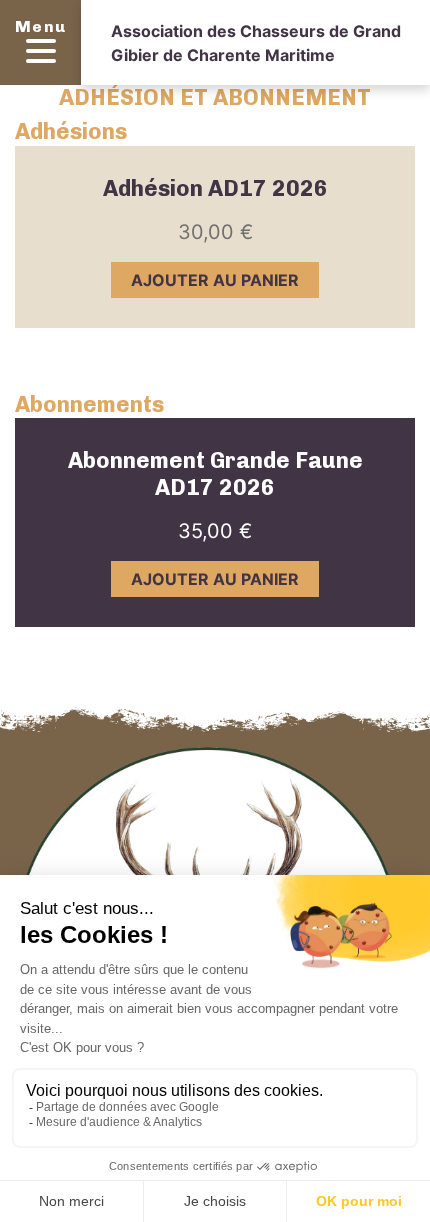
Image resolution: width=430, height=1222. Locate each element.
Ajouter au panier (215, 280)
